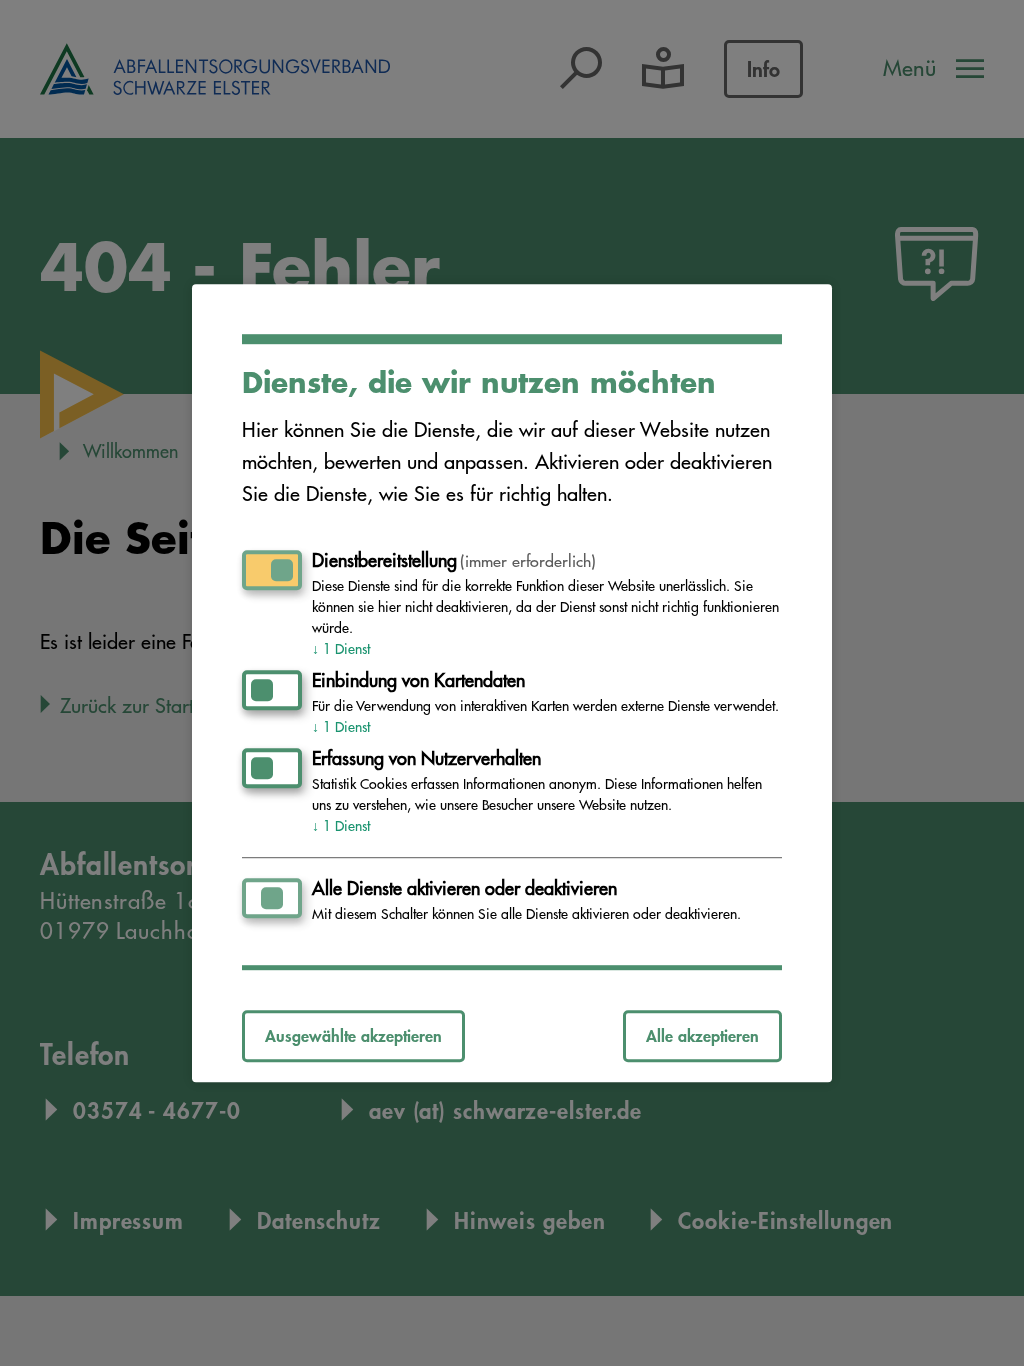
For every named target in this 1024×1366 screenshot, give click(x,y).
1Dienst (341, 649)
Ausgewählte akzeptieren (353, 1035)
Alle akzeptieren (702, 1035)
